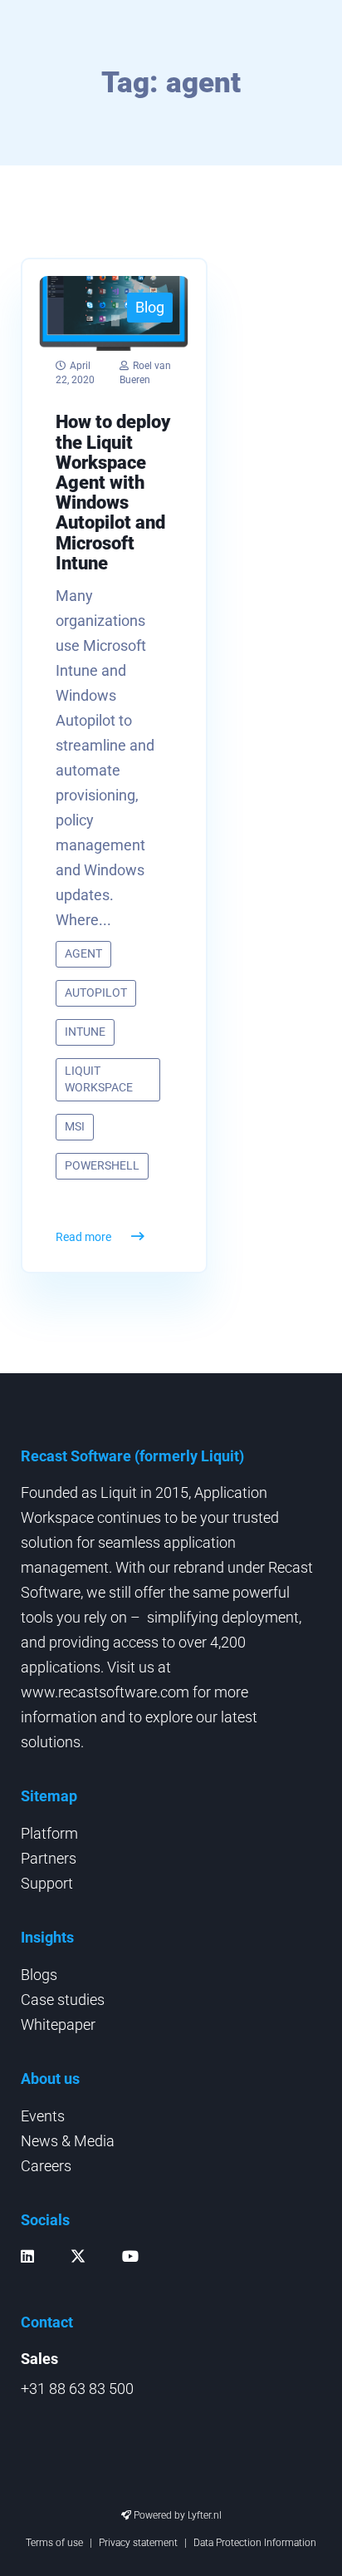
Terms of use (54, 2543)
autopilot (96, 992)
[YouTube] (134, 2256)
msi (75, 1126)
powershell (102, 1165)
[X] (82, 2261)
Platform (49, 1833)
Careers (46, 2166)
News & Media (68, 2141)
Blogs (39, 1975)
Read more (83, 1237)
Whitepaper (58, 2024)
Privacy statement (138, 2543)
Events (43, 2116)
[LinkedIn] (32, 2256)
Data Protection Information (255, 2543)
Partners (49, 1858)
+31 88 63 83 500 (77, 2389)
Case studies (63, 2000)
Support (47, 1883)
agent (83, 953)
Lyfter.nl (205, 2515)
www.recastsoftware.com (105, 1692)
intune (85, 1032)
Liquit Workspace (99, 1079)
